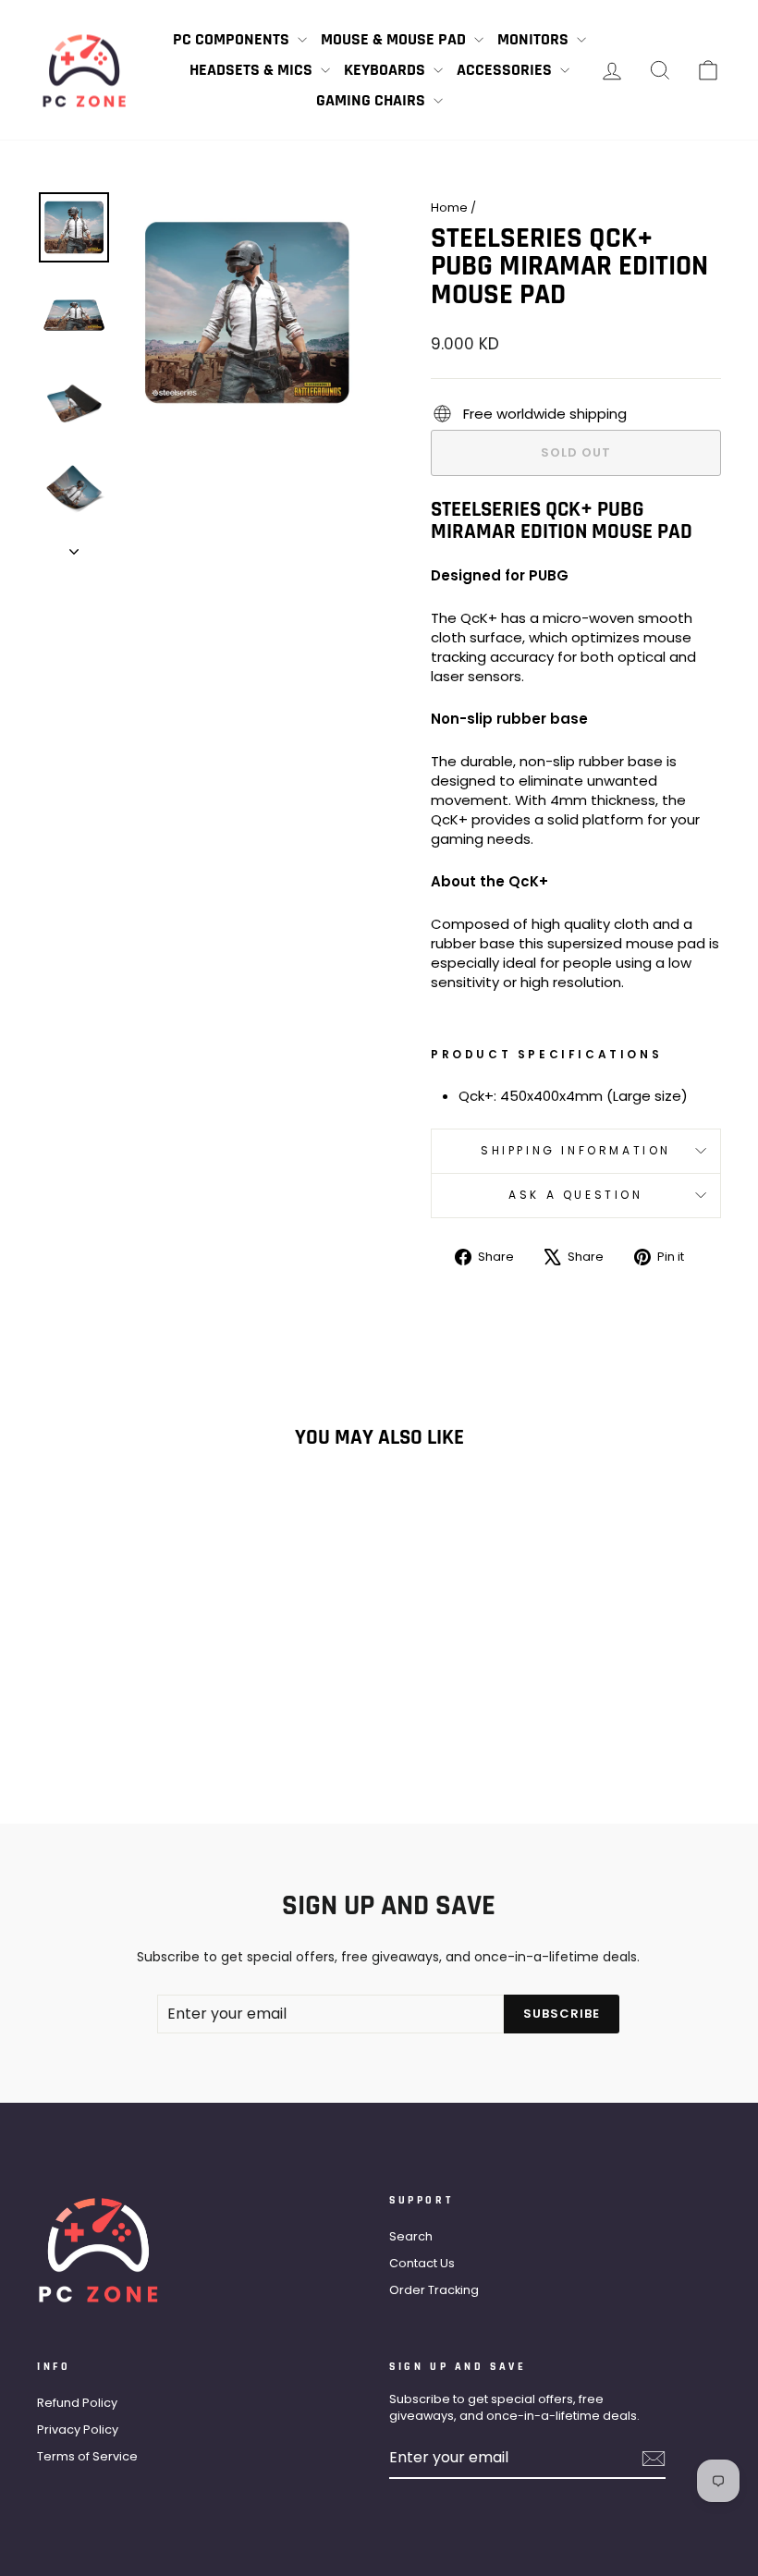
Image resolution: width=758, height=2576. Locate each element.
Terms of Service (87, 2456)
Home (449, 208)
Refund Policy (77, 2403)
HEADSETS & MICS (253, 70)
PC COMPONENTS (233, 39)
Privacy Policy (78, 2429)
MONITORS (535, 39)
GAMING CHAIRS (373, 100)
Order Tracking (434, 2290)
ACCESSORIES (506, 70)
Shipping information (576, 1150)
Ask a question (575, 1195)
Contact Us (422, 2263)
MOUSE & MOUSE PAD (395, 39)
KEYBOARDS (386, 70)
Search (411, 2236)
